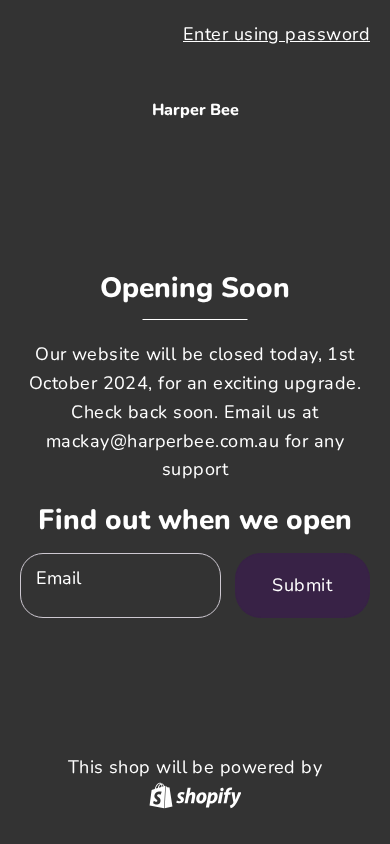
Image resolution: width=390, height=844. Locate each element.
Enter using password (276, 34)
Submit (302, 585)
